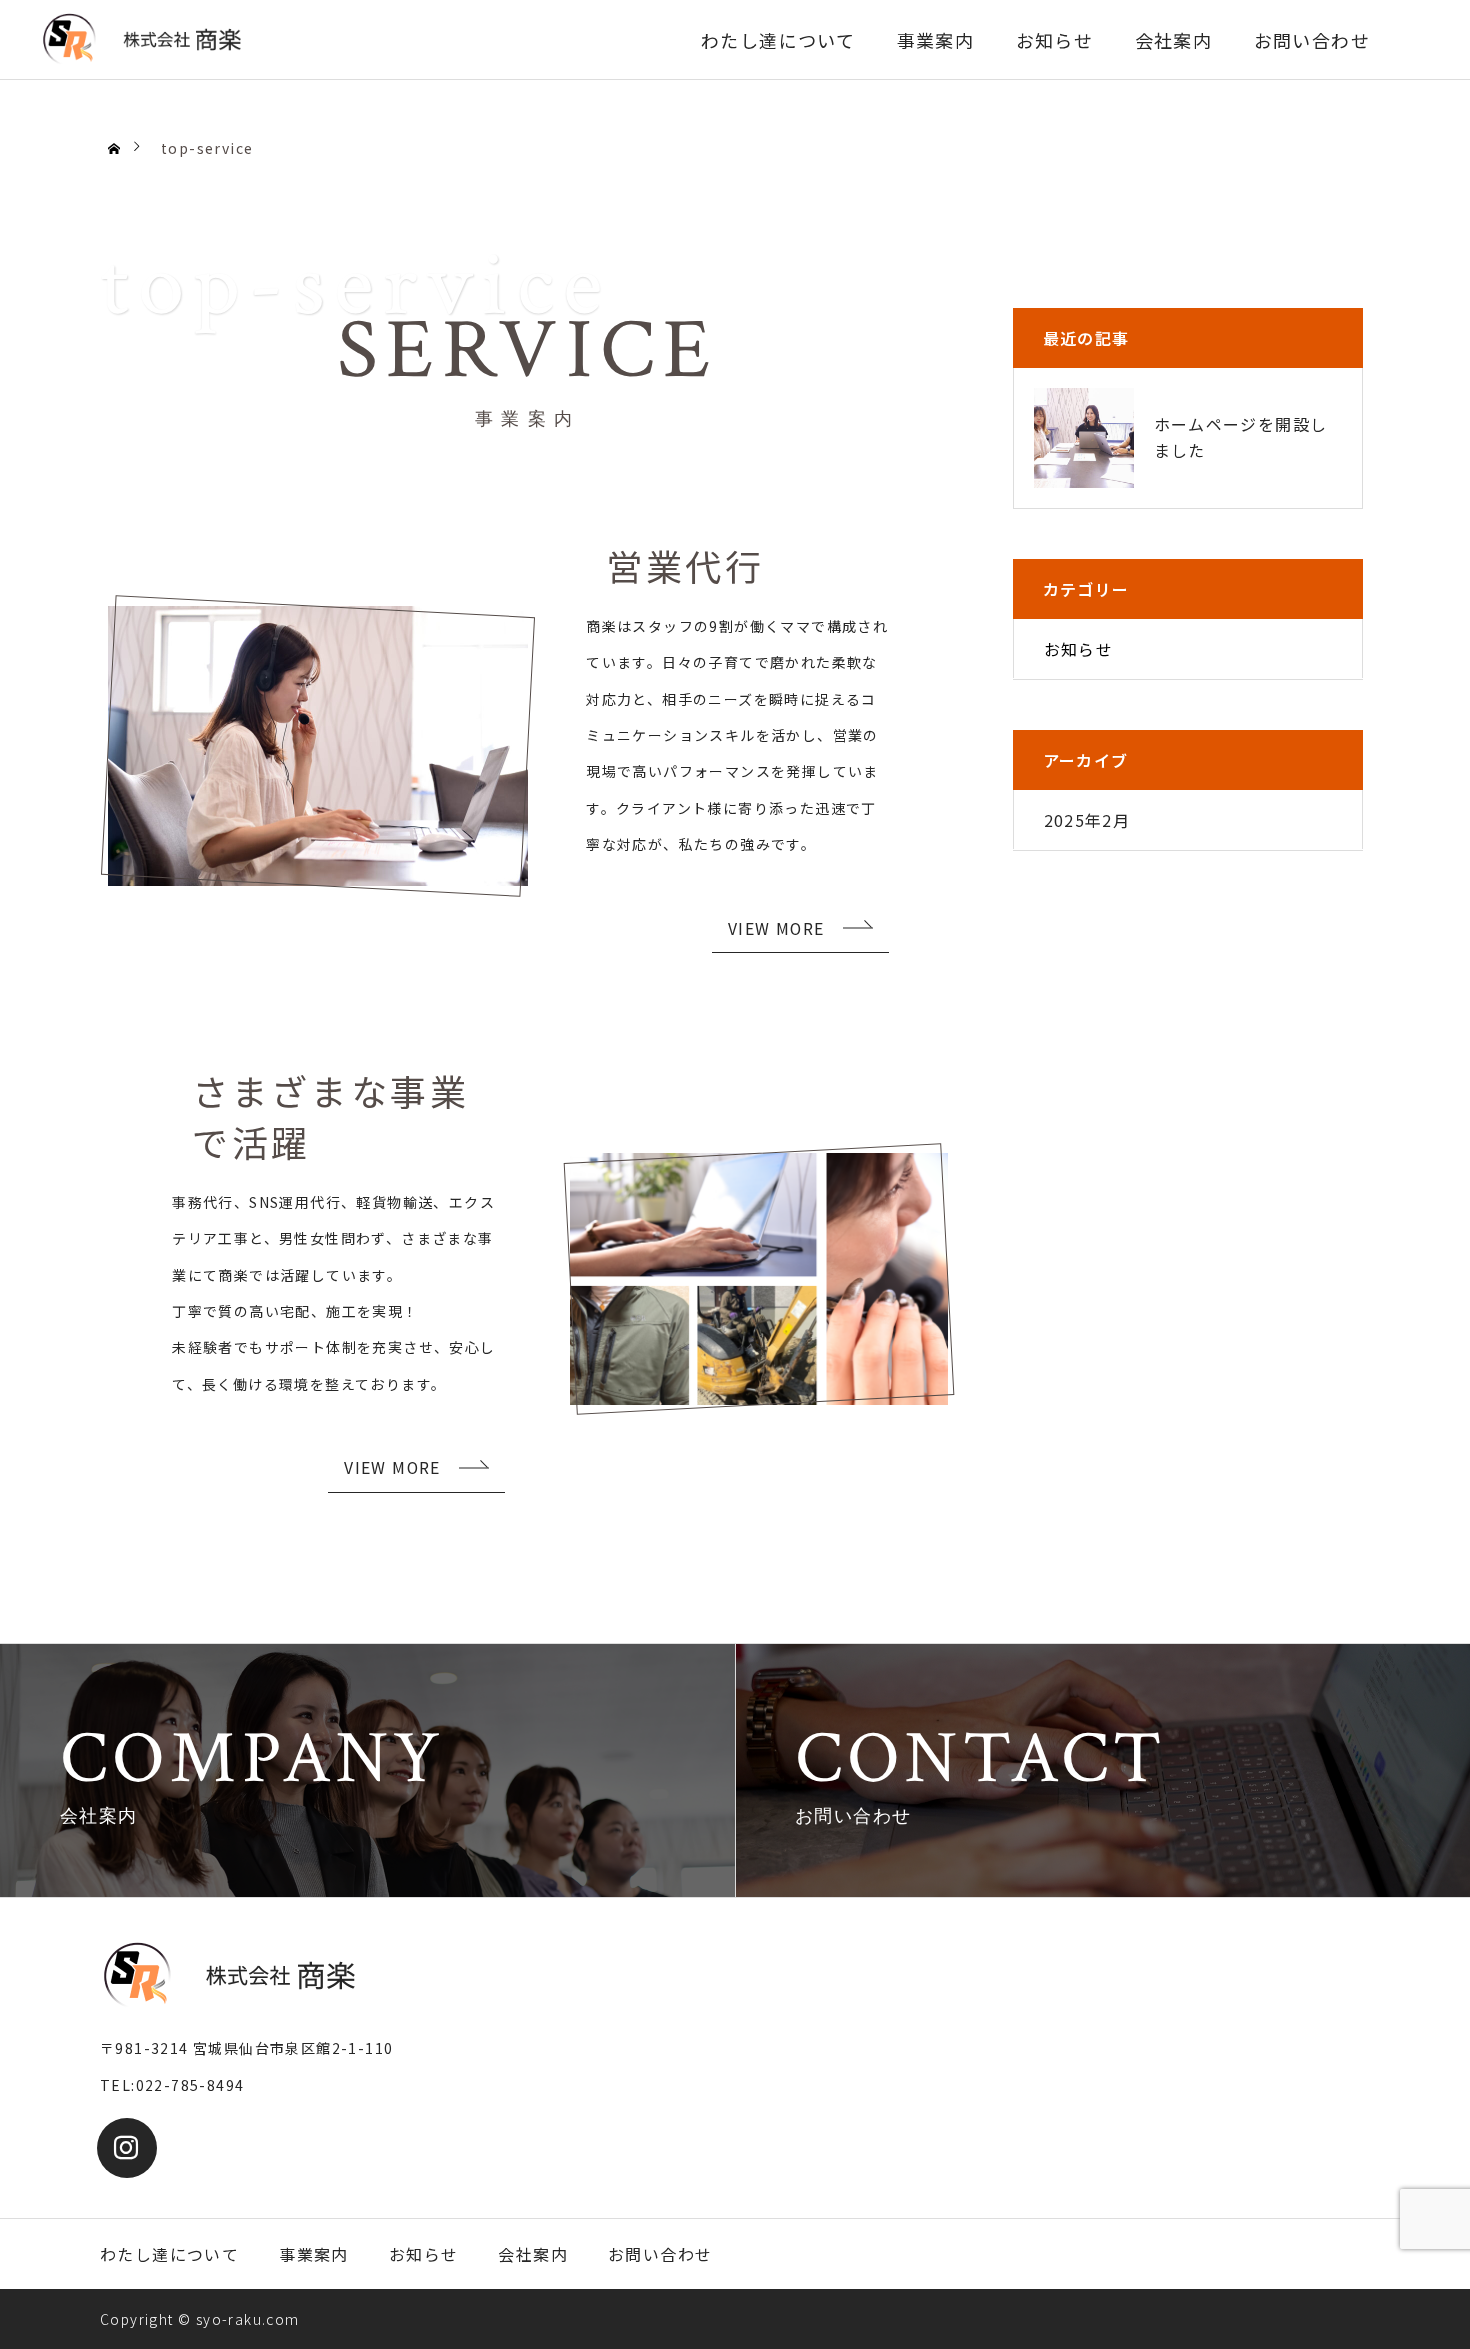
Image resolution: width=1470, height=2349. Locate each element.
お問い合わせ (1312, 40)
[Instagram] (127, 2148)
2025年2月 (1087, 820)
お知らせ (1055, 40)
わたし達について (778, 40)
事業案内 (936, 40)
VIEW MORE (776, 928)
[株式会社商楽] (140, 39)
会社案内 (1174, 40)
